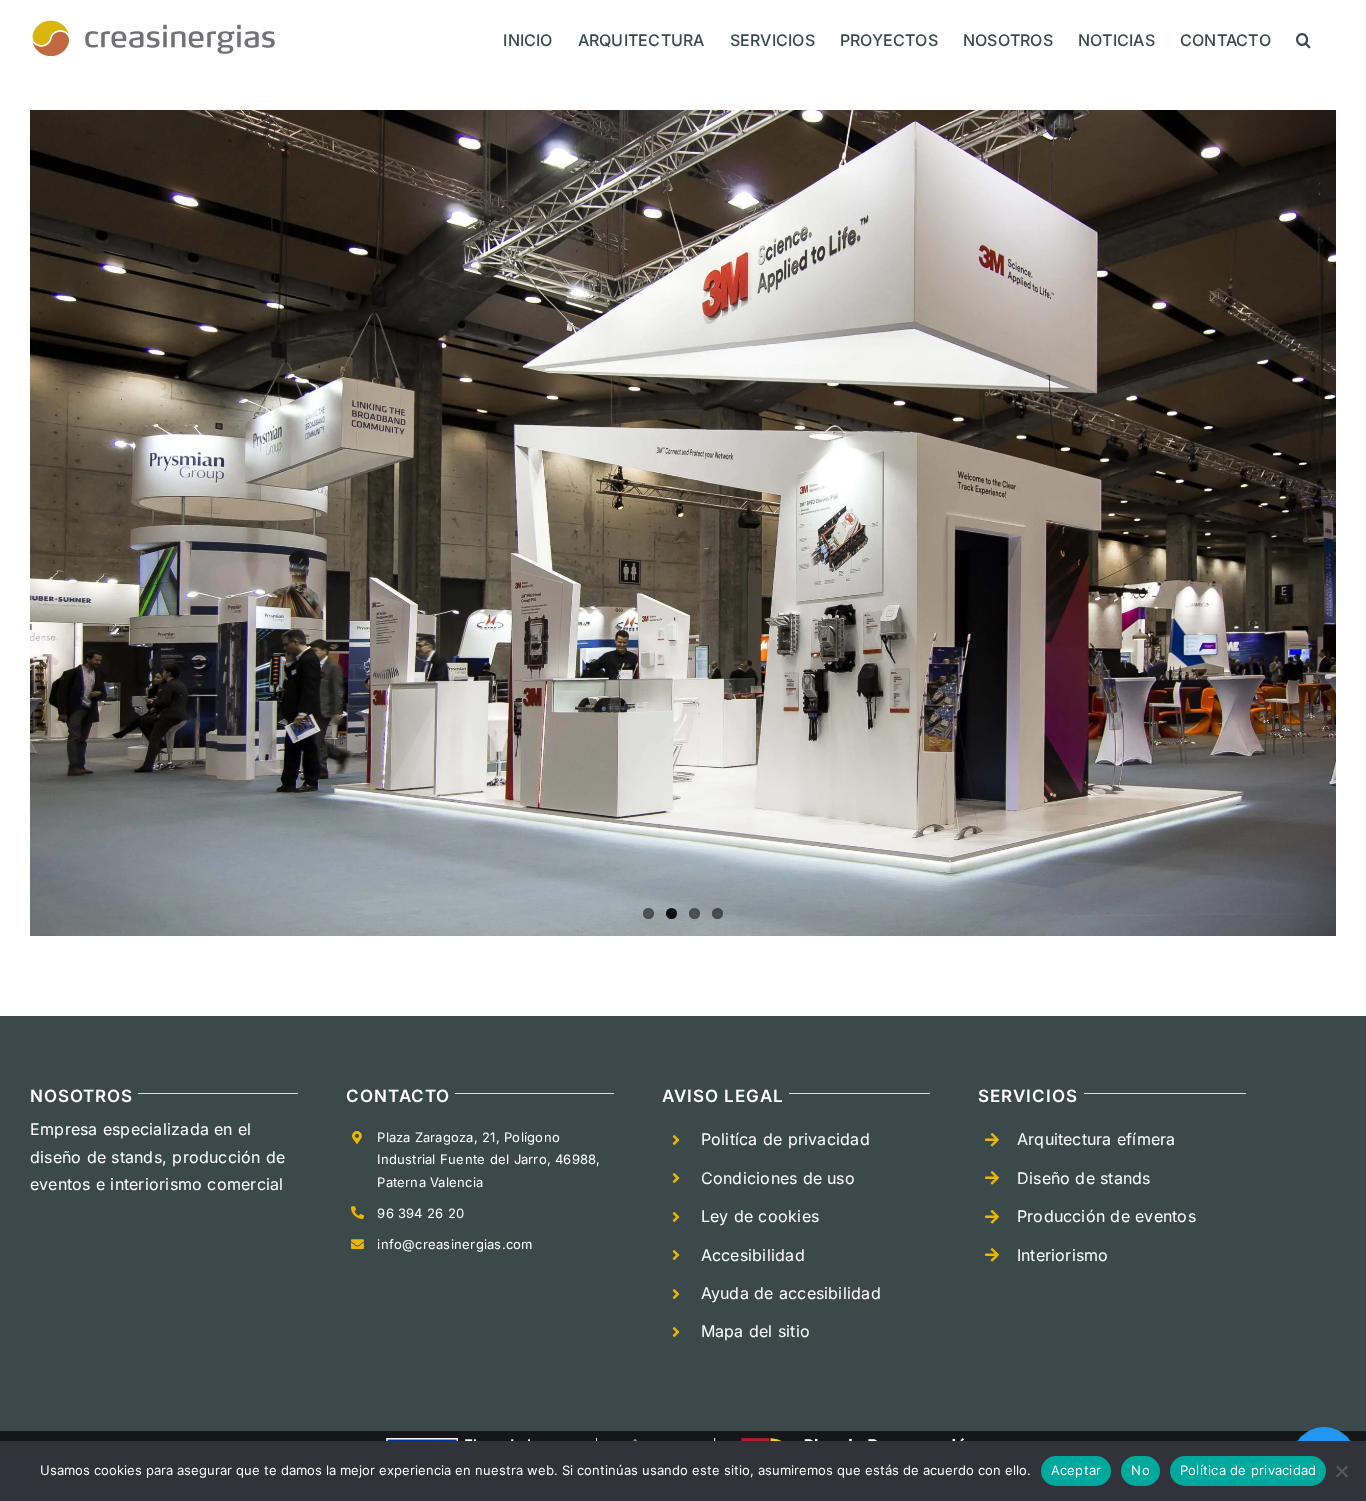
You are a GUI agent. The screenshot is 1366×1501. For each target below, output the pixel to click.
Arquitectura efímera (1096, 1139)
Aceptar (1076, 1470)
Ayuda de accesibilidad (791, 1293)
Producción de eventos (1106, 1216)
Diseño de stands (1084, 1178)
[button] (1303, 40)
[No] (1341, 1471)
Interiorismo (1063, 1255)
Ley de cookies (760, 1216)
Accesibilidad (753, 1255)
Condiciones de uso (778, 1178)
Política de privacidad (1248, 1470)
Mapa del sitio (755, 1331)
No (1140, 1470)
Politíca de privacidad (785, 1139)
